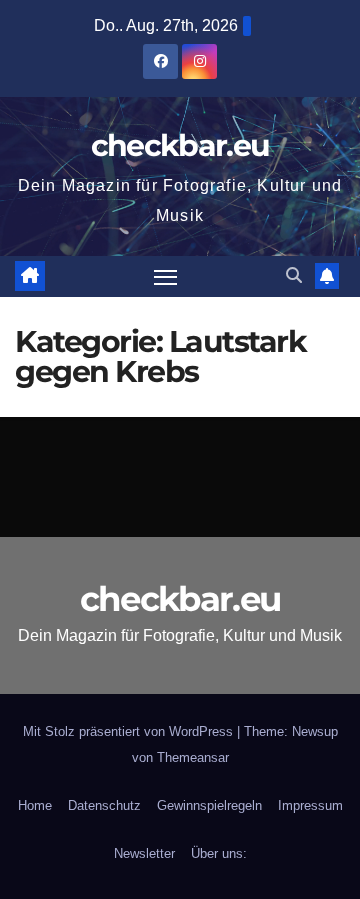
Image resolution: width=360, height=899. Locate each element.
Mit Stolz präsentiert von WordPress (130, 731)
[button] (294, 275)
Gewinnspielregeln (209, 805)
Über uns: (219, 853)
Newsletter (144, 853)
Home (35, 805)
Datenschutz (104, 805)
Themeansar (193, 757)
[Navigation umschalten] (166, 277)
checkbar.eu (180, 145)
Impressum (310, 805)
